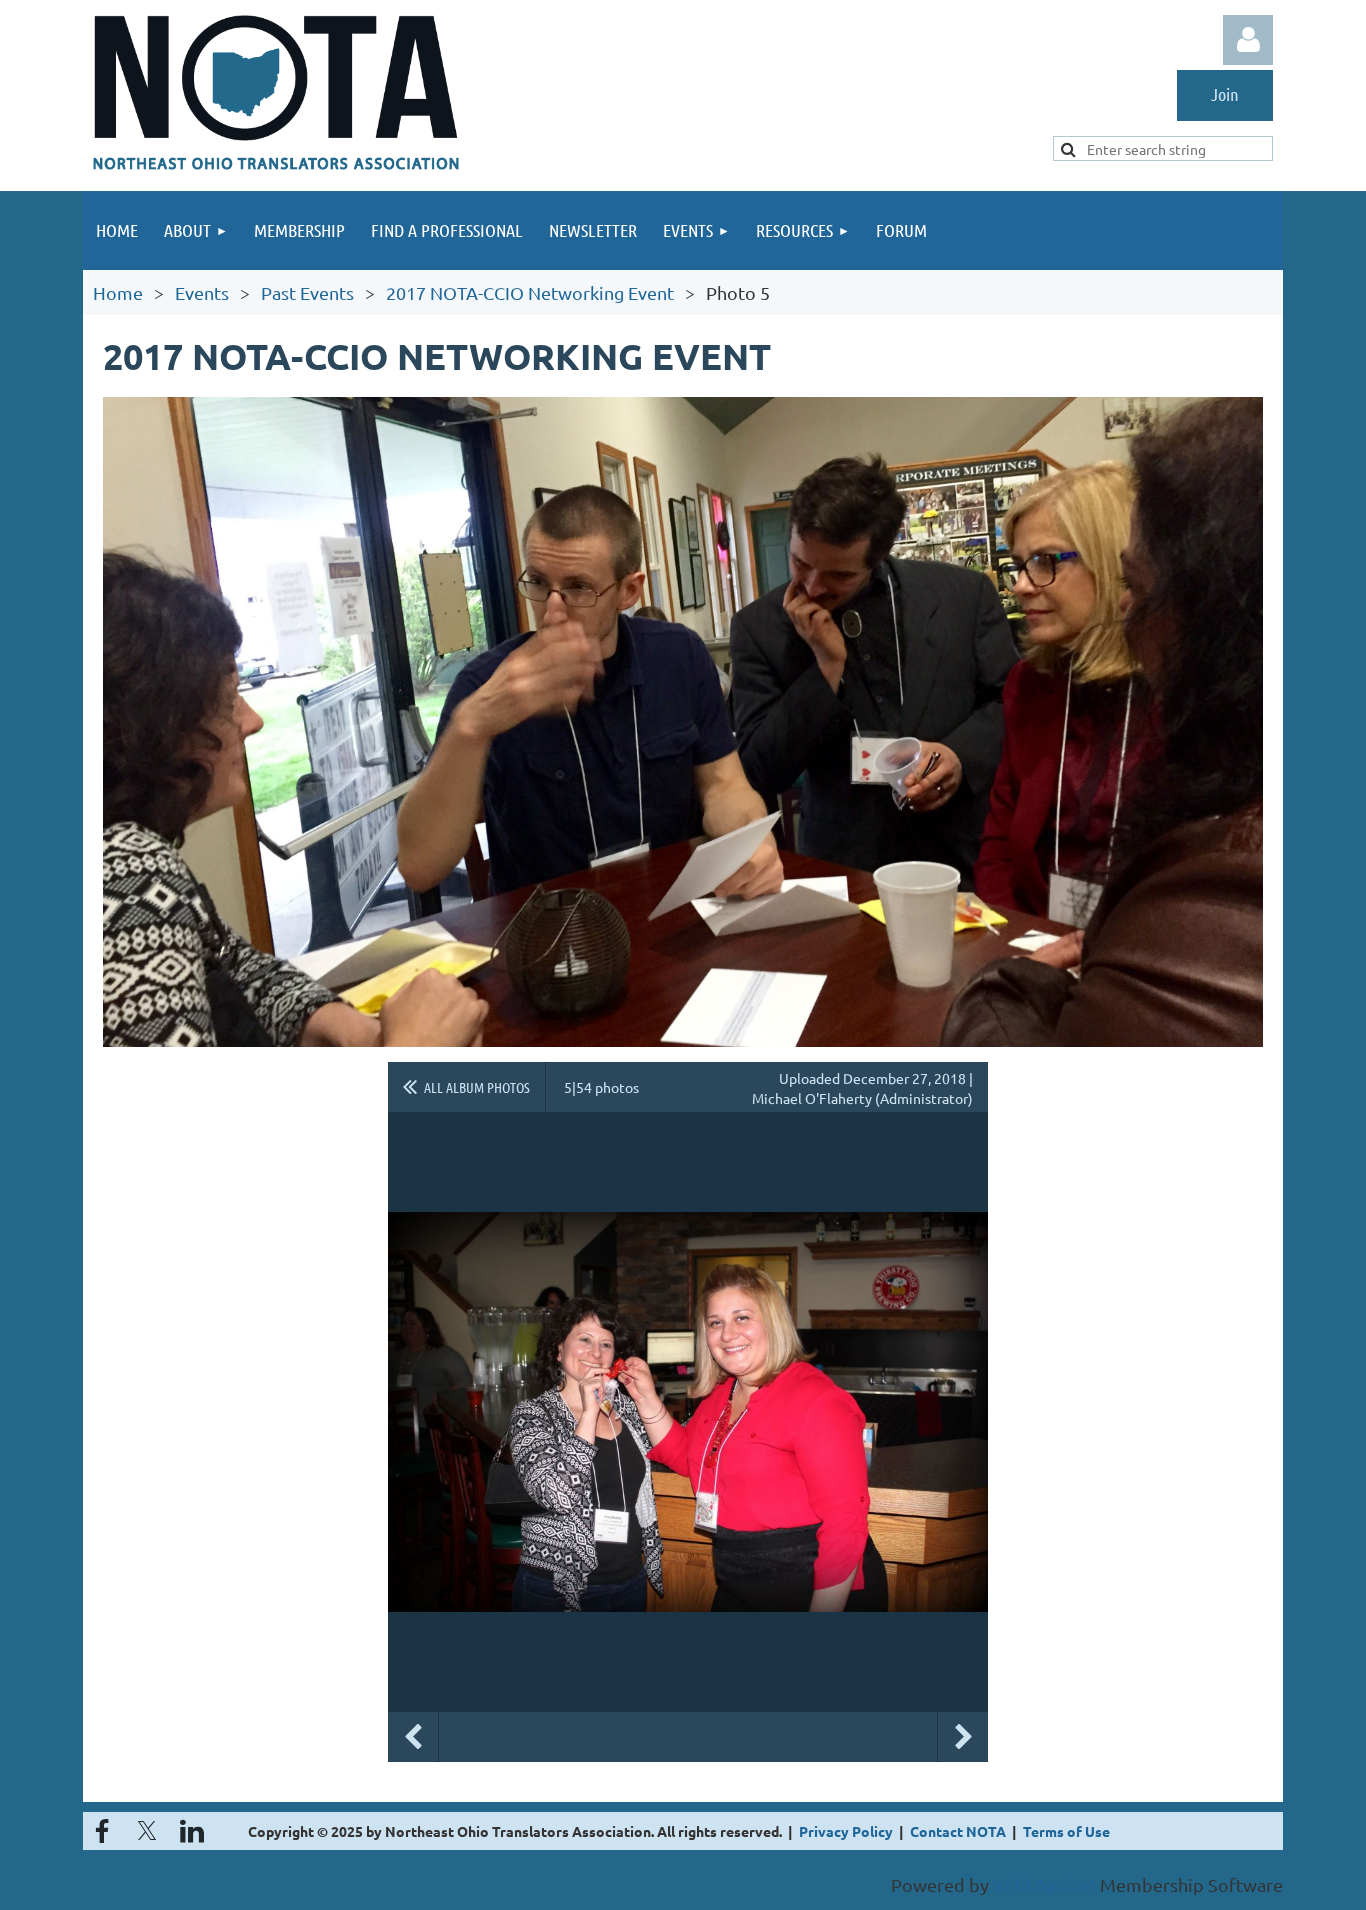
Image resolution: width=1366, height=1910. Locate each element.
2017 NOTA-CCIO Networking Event (530, 292)
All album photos (477, 1087)
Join (1225, 94)
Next (963, 1737)
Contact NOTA (958, 1831)
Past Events (307, 292)
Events (202, 292)
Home (118, 292)
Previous (413, 1737)
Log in (1248, 40)
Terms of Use (1066, 1831)
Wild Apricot (1044, 1884)
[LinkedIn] (192, 1831)
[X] (147, 1831)
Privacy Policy (846, 1831)
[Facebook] (102, 1831)
